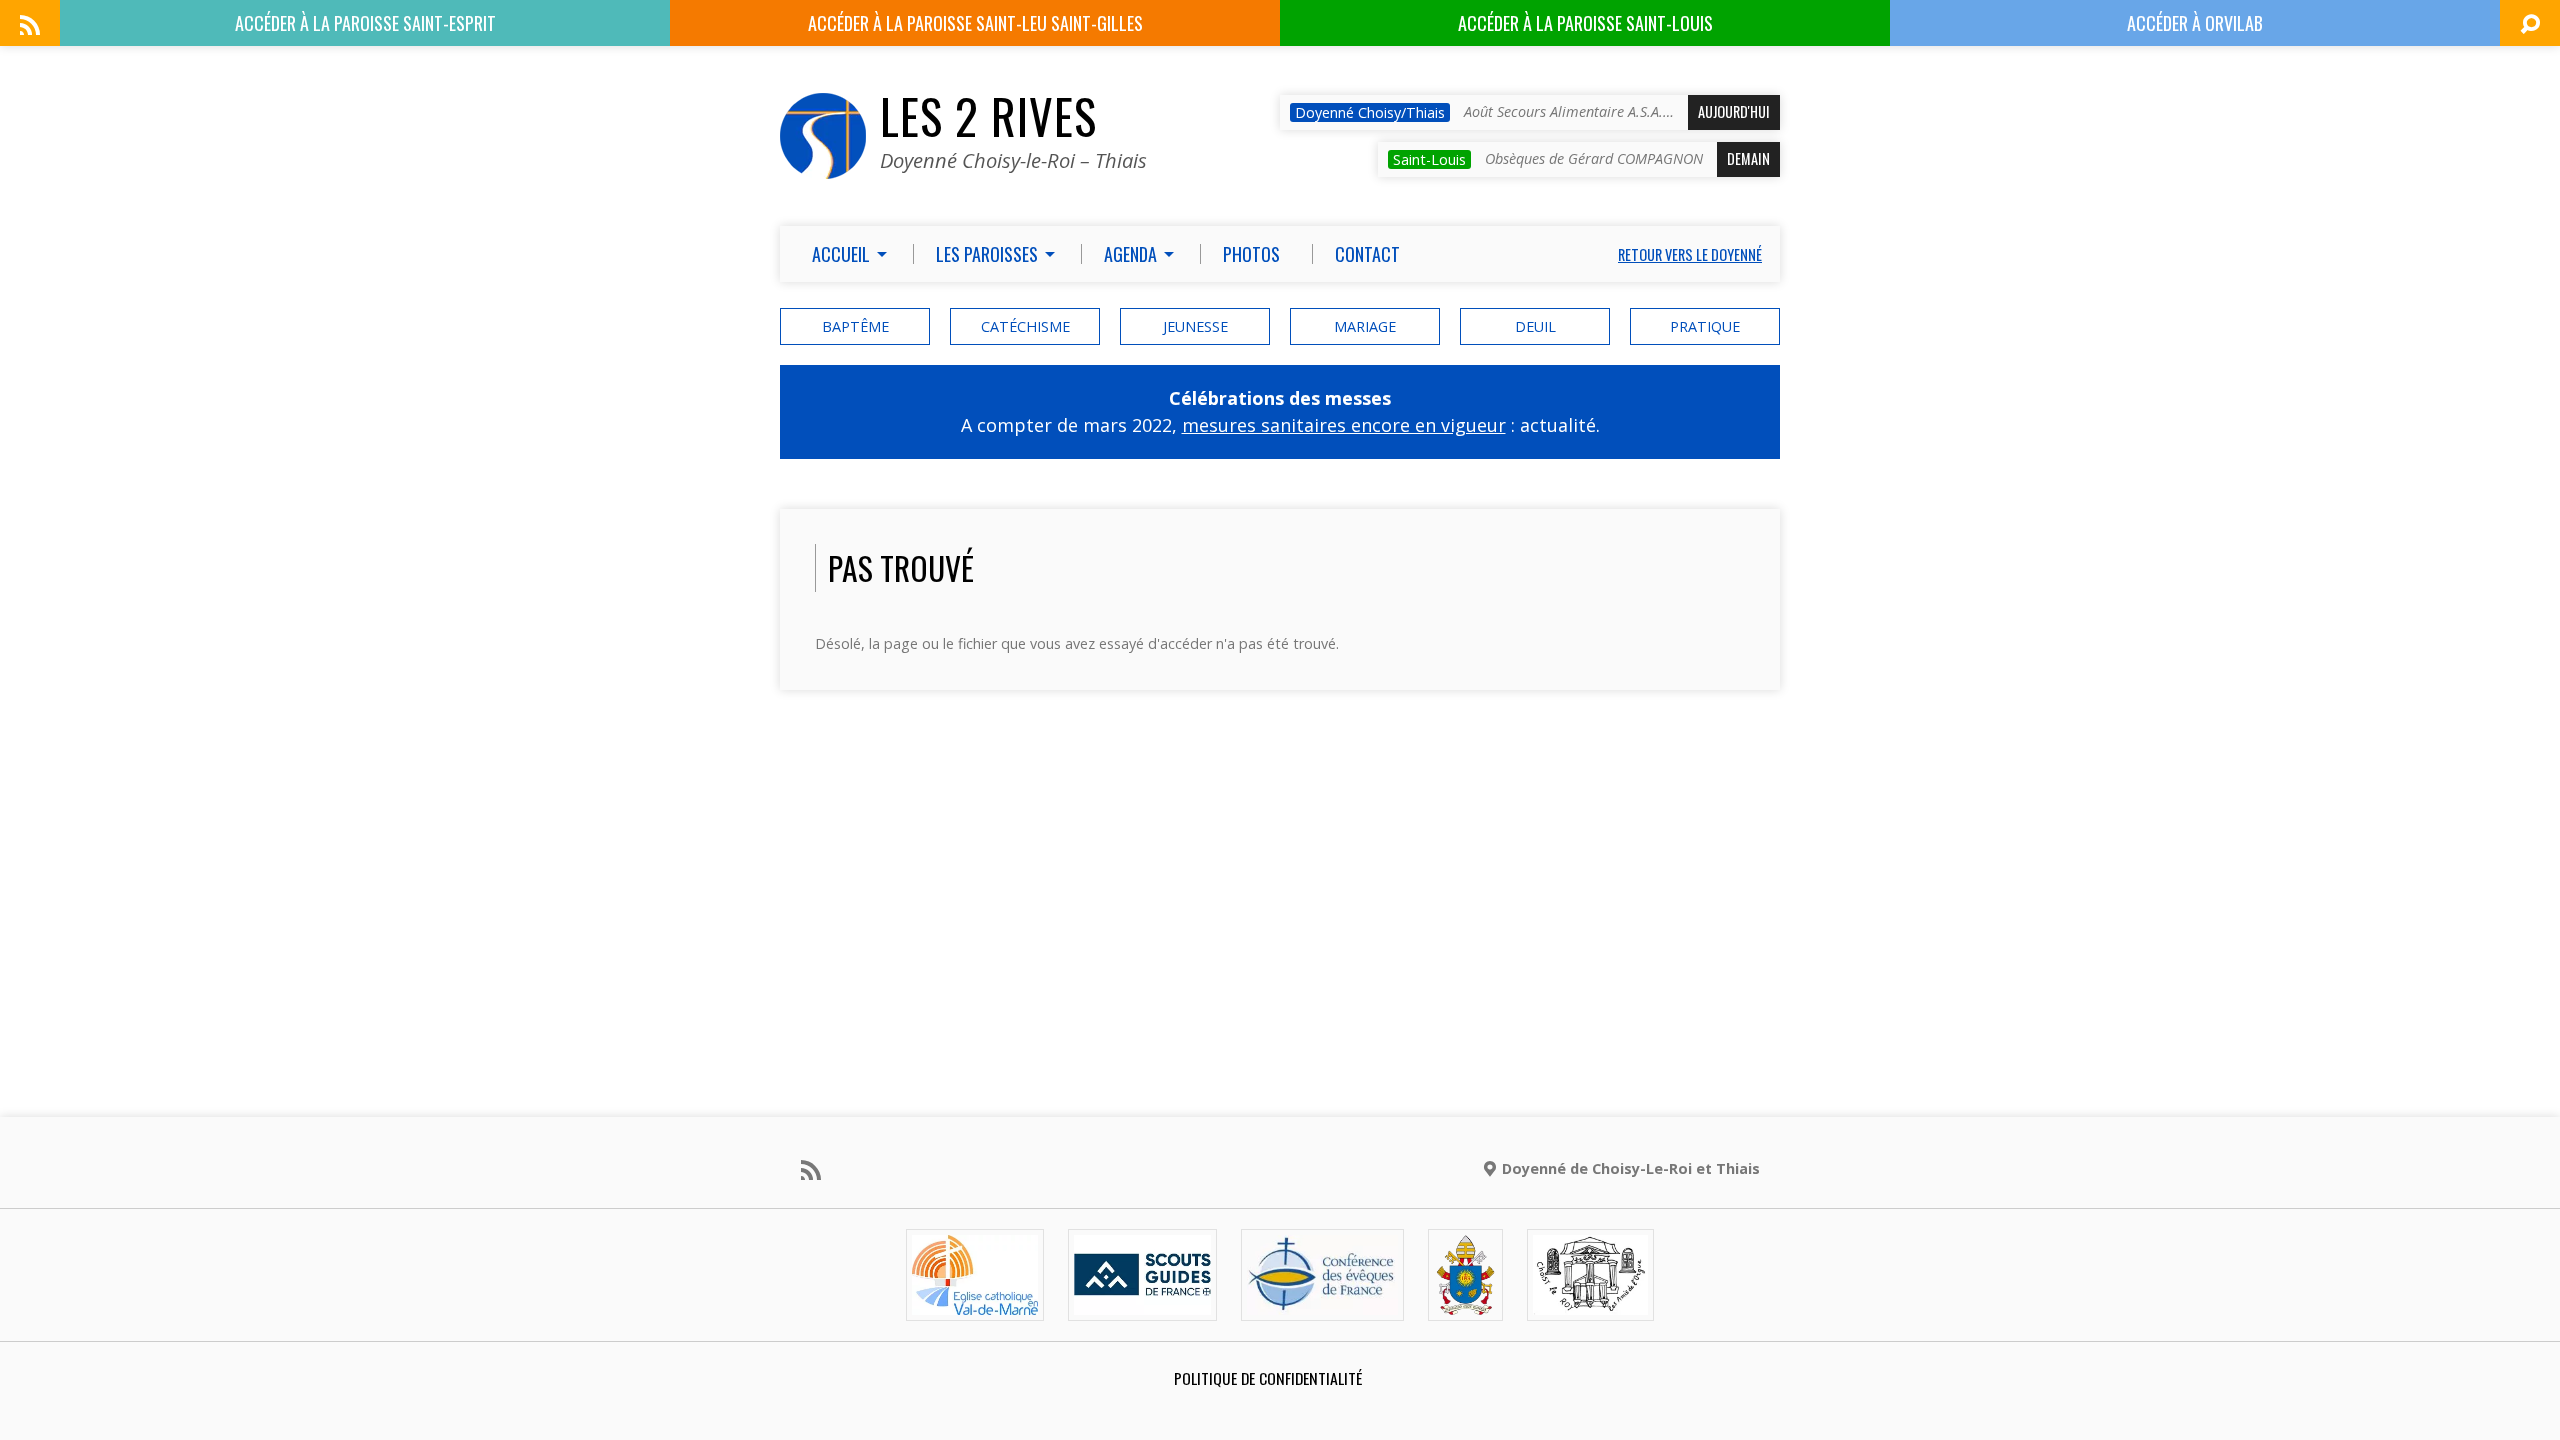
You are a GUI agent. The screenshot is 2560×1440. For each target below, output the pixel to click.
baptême (855, 326)
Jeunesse (1195, 326)
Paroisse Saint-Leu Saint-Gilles (975, 23)
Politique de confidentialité (1268, 1378)
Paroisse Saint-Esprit (365, 23)
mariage (1365, 326)
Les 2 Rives (988, 116)
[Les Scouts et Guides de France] (1142, 1303)
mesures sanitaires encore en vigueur (1344, 425)
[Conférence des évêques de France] (1322, 1303)
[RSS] (30, 25)
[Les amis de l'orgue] (1590, 1303)
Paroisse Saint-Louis (1585, 23)
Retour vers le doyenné (1690, 254)
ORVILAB (2195, 23)
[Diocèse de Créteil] (975, 1303)
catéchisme (1025, 326)
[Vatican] (1465, 1303)
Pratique (1705, 326)
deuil (1535, 326)
